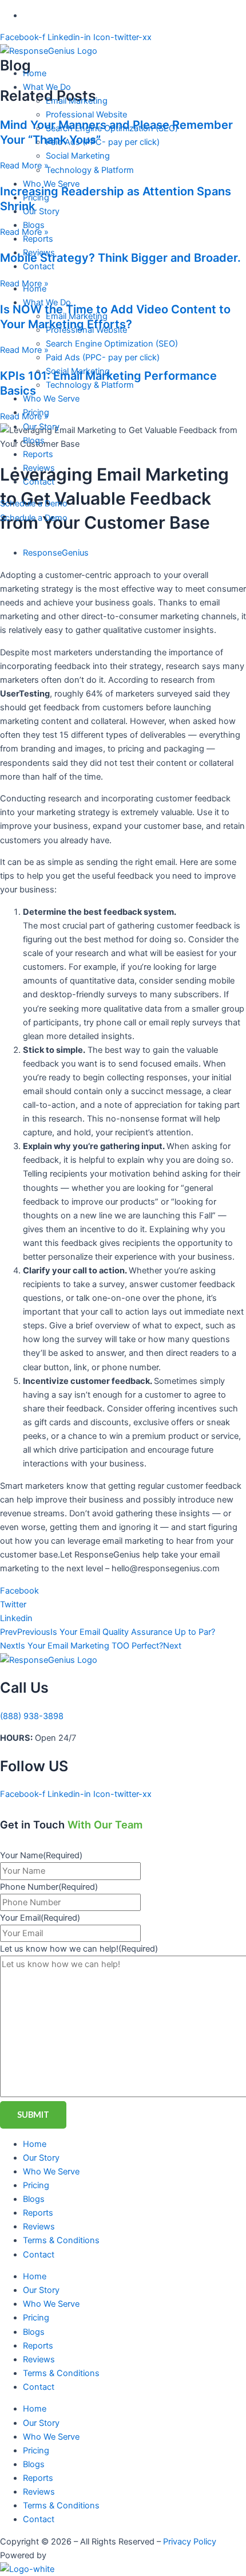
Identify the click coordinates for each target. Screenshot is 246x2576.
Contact (39, 266)
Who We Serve (51, 184)
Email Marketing (77, 101)
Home (35, 73)
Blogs (34, 225)
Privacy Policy (190, 2542)
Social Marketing (78, 156)
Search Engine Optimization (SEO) (112, 128)
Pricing (36, 198)
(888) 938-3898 (32, 1716)
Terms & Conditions (61, 2240)
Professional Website (86, 115)
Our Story (41, 211)
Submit (33, 2115)
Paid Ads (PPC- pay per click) (103, 142)
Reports (38, 239)
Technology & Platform (90, 170)
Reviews (39, 253)
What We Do (47, 87)
